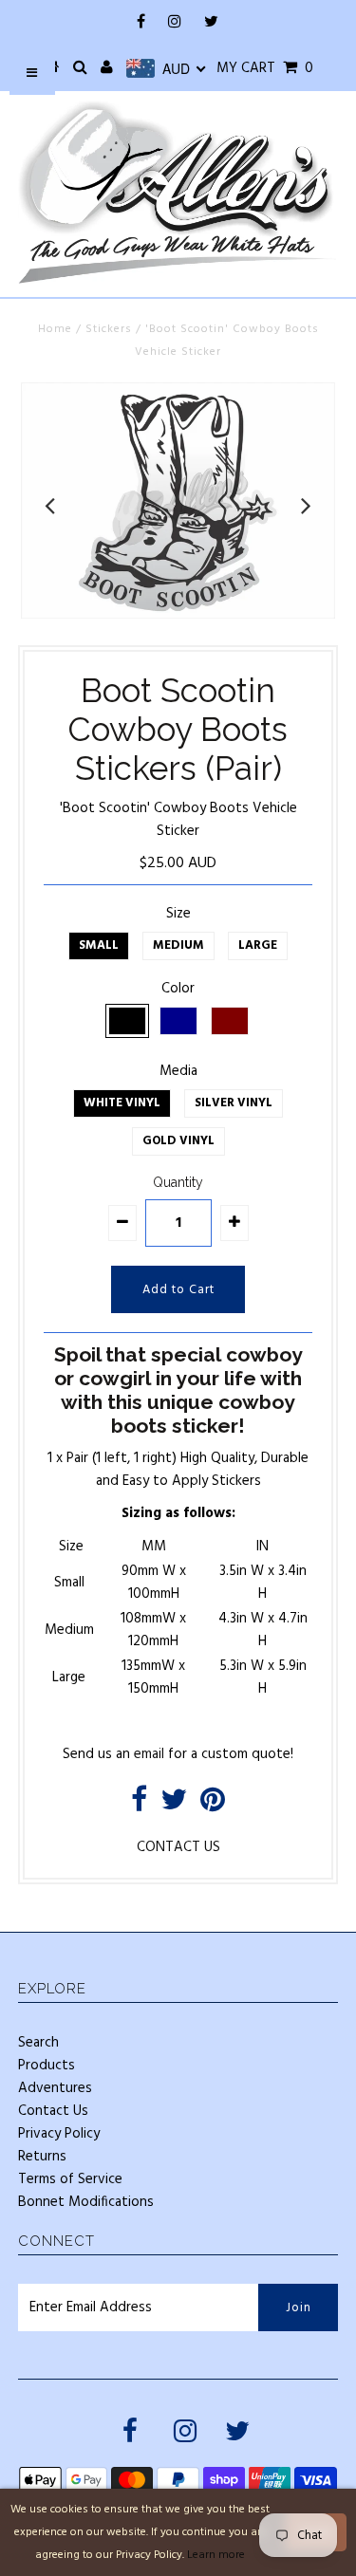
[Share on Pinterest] (213, 1806)
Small (99, 945)
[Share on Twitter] (174, 1806)
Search (38, 2043)
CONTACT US (178, 1847)
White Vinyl (122, 1103)
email (149, 1754)
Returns (42, 2157)
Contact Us (53, 2111)
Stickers (109, 329)
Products (47, 2066)
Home (55, 329)
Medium (178, 945)
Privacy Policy (59, 2134)
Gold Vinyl (178, 1141)
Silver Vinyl (234, 1103)
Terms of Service (70, 2179)
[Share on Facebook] (139, 1806)
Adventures (55, 2088)
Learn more (216, 2555)
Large (258, 945)
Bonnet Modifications (86, 2202)
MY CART (265, 68)
